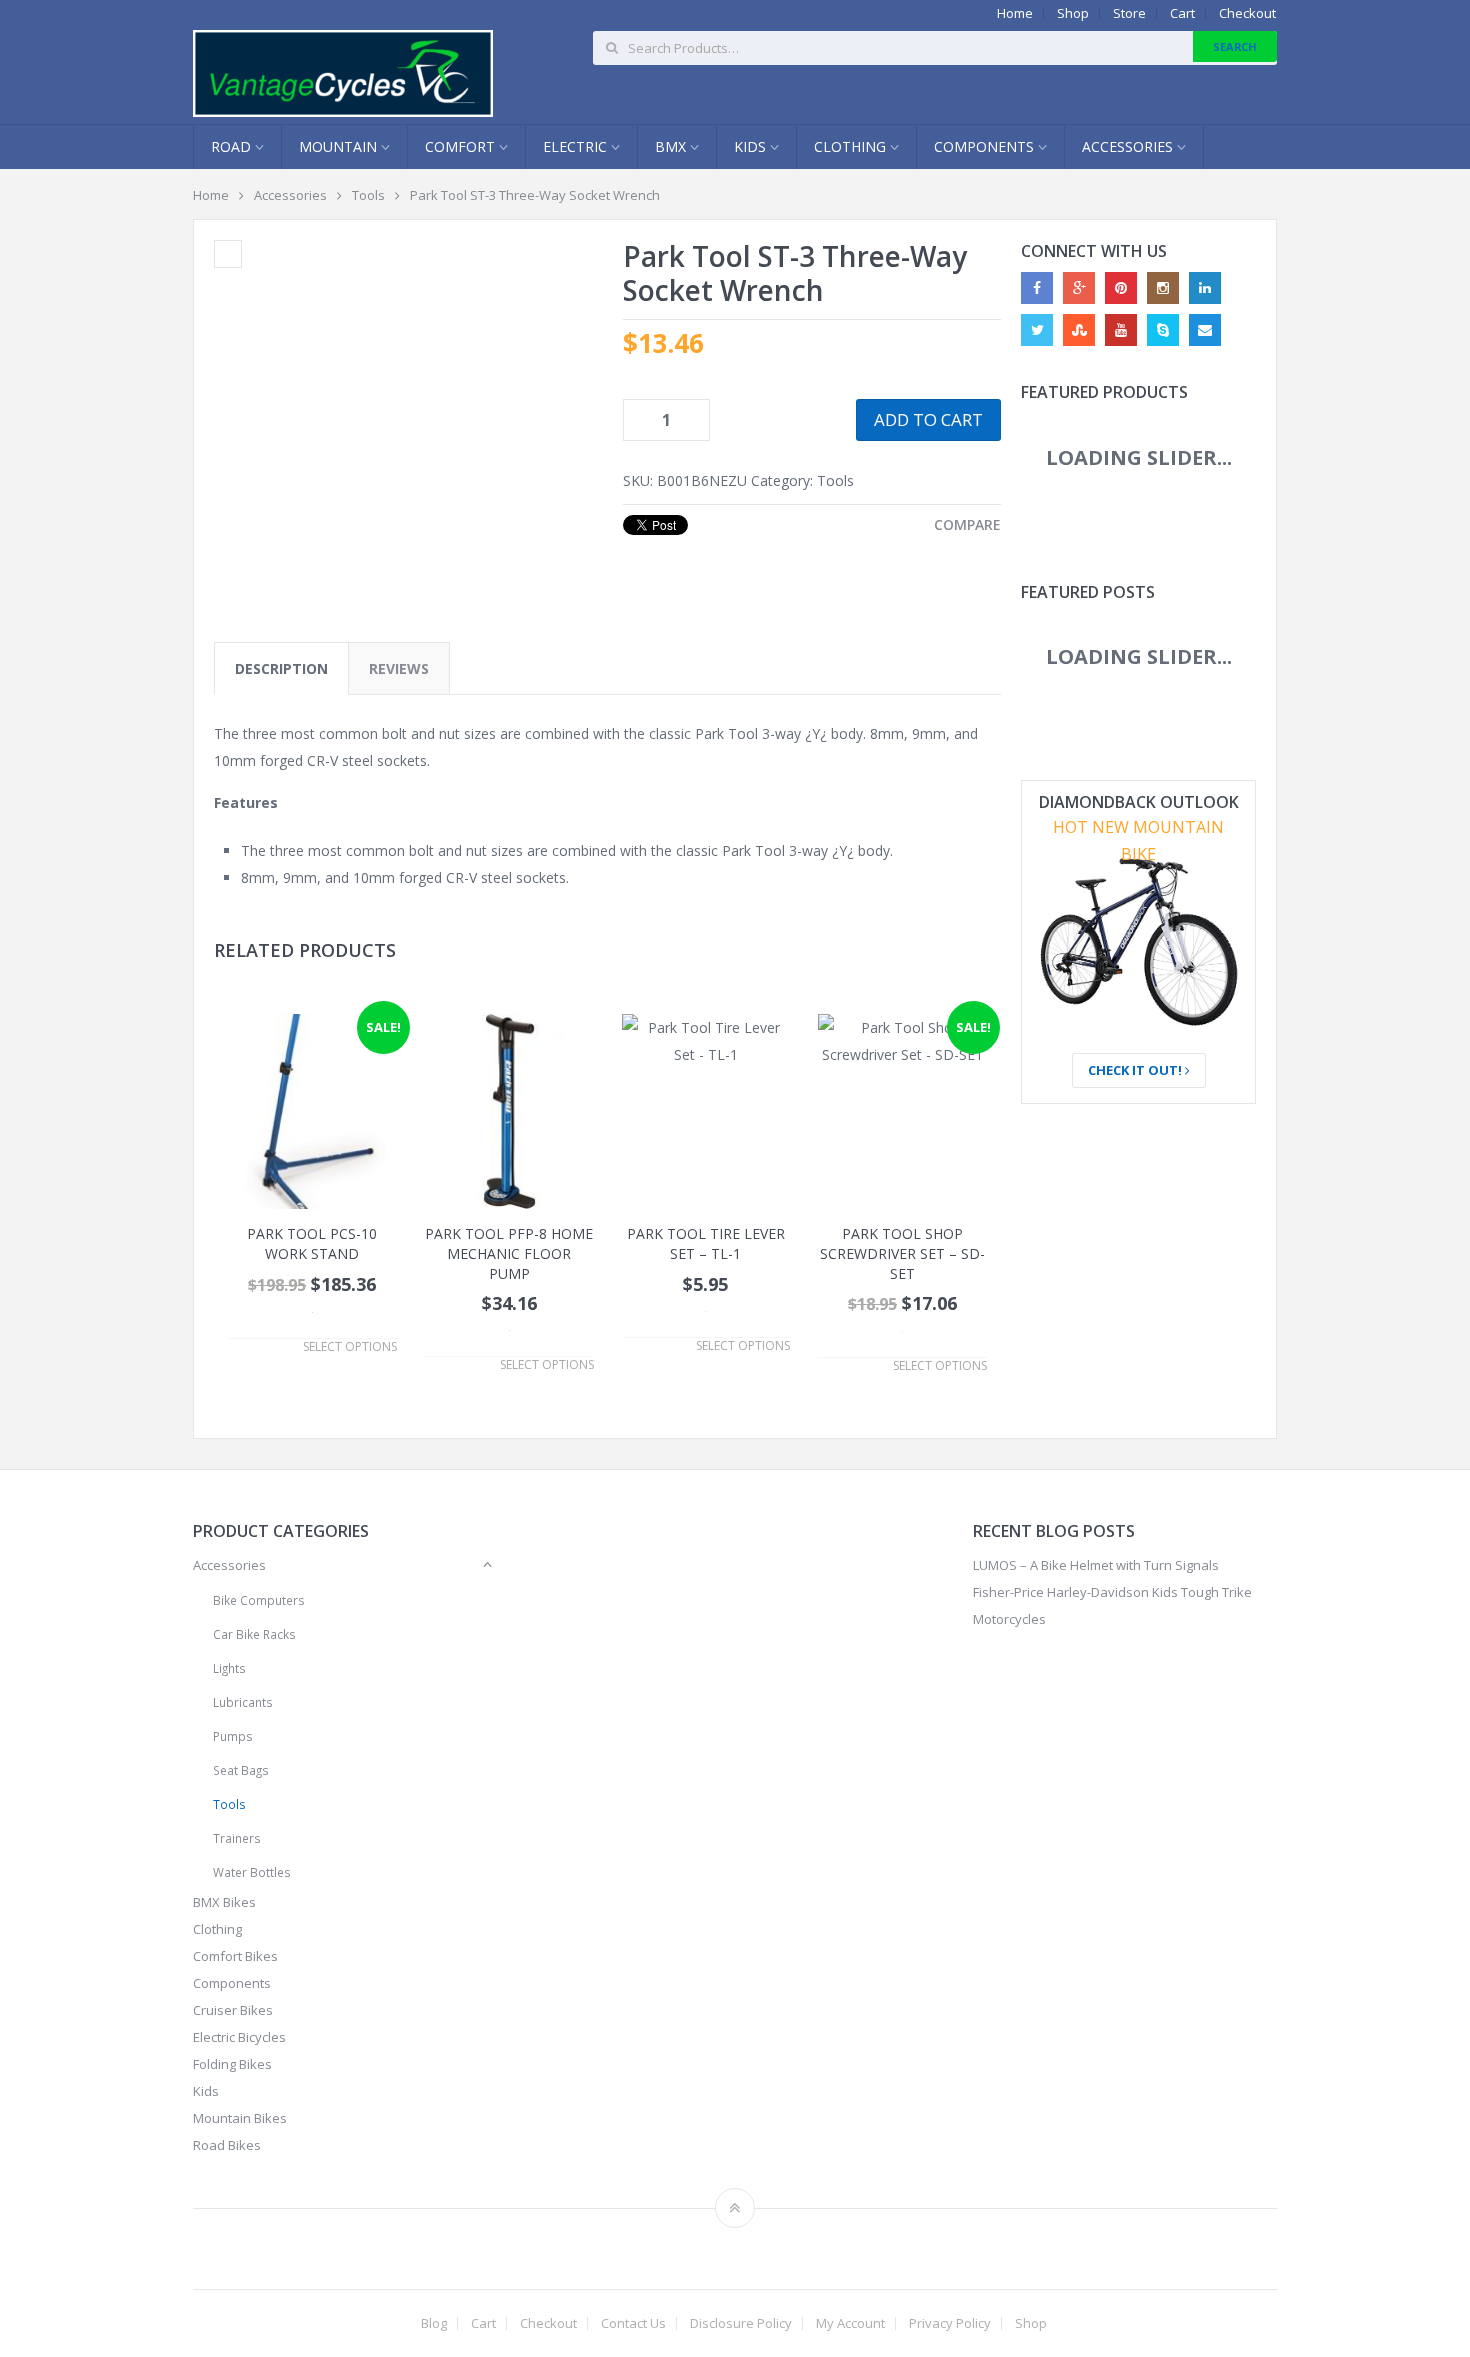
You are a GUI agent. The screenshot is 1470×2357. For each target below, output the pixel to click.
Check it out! (1136, 1070)
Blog (434, 2323)
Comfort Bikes (235, 1956)
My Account (850, 2323)
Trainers (237, 1838)
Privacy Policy (950, 2323)
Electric (577, 146)
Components (986, 146)
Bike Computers (259, 1600)
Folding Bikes (232, 2064)
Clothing (852, 146)
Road (233, 146)
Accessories (1129, 146)
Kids (752, 146)
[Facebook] (1037, 288)
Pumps (233, 1736)
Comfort (462, 146)
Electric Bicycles (239, 2037)
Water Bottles (252, 1872)
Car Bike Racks (254, 1634)
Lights (229, 1668)
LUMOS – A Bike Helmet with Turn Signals (1096, 1565)
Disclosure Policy (741, 2323)
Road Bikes (227, 2145)
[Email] (1205, 330)
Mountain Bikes (240, 2118)
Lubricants (243, 1702)
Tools (368, 195)
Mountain (340, 146)
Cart (1182, 13)
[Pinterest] (1121, 288)
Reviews (399, 668)
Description (281, 668)
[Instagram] (1163, 288)
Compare (967, 524)
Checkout (1247, 13)
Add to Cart (928, 419)
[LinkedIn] (1205, 288)
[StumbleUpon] (1079, 330)
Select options (350, 1347)
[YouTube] (1121, 330)
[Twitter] (1037, 330)
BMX (672, 146)
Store (1129, 13)
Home (1015, 13)
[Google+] (1079, 288)
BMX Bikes (224, 1902)
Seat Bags (241, 1770)
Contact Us (633, 2323)
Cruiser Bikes (233, 2010)
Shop (1073, 13)
